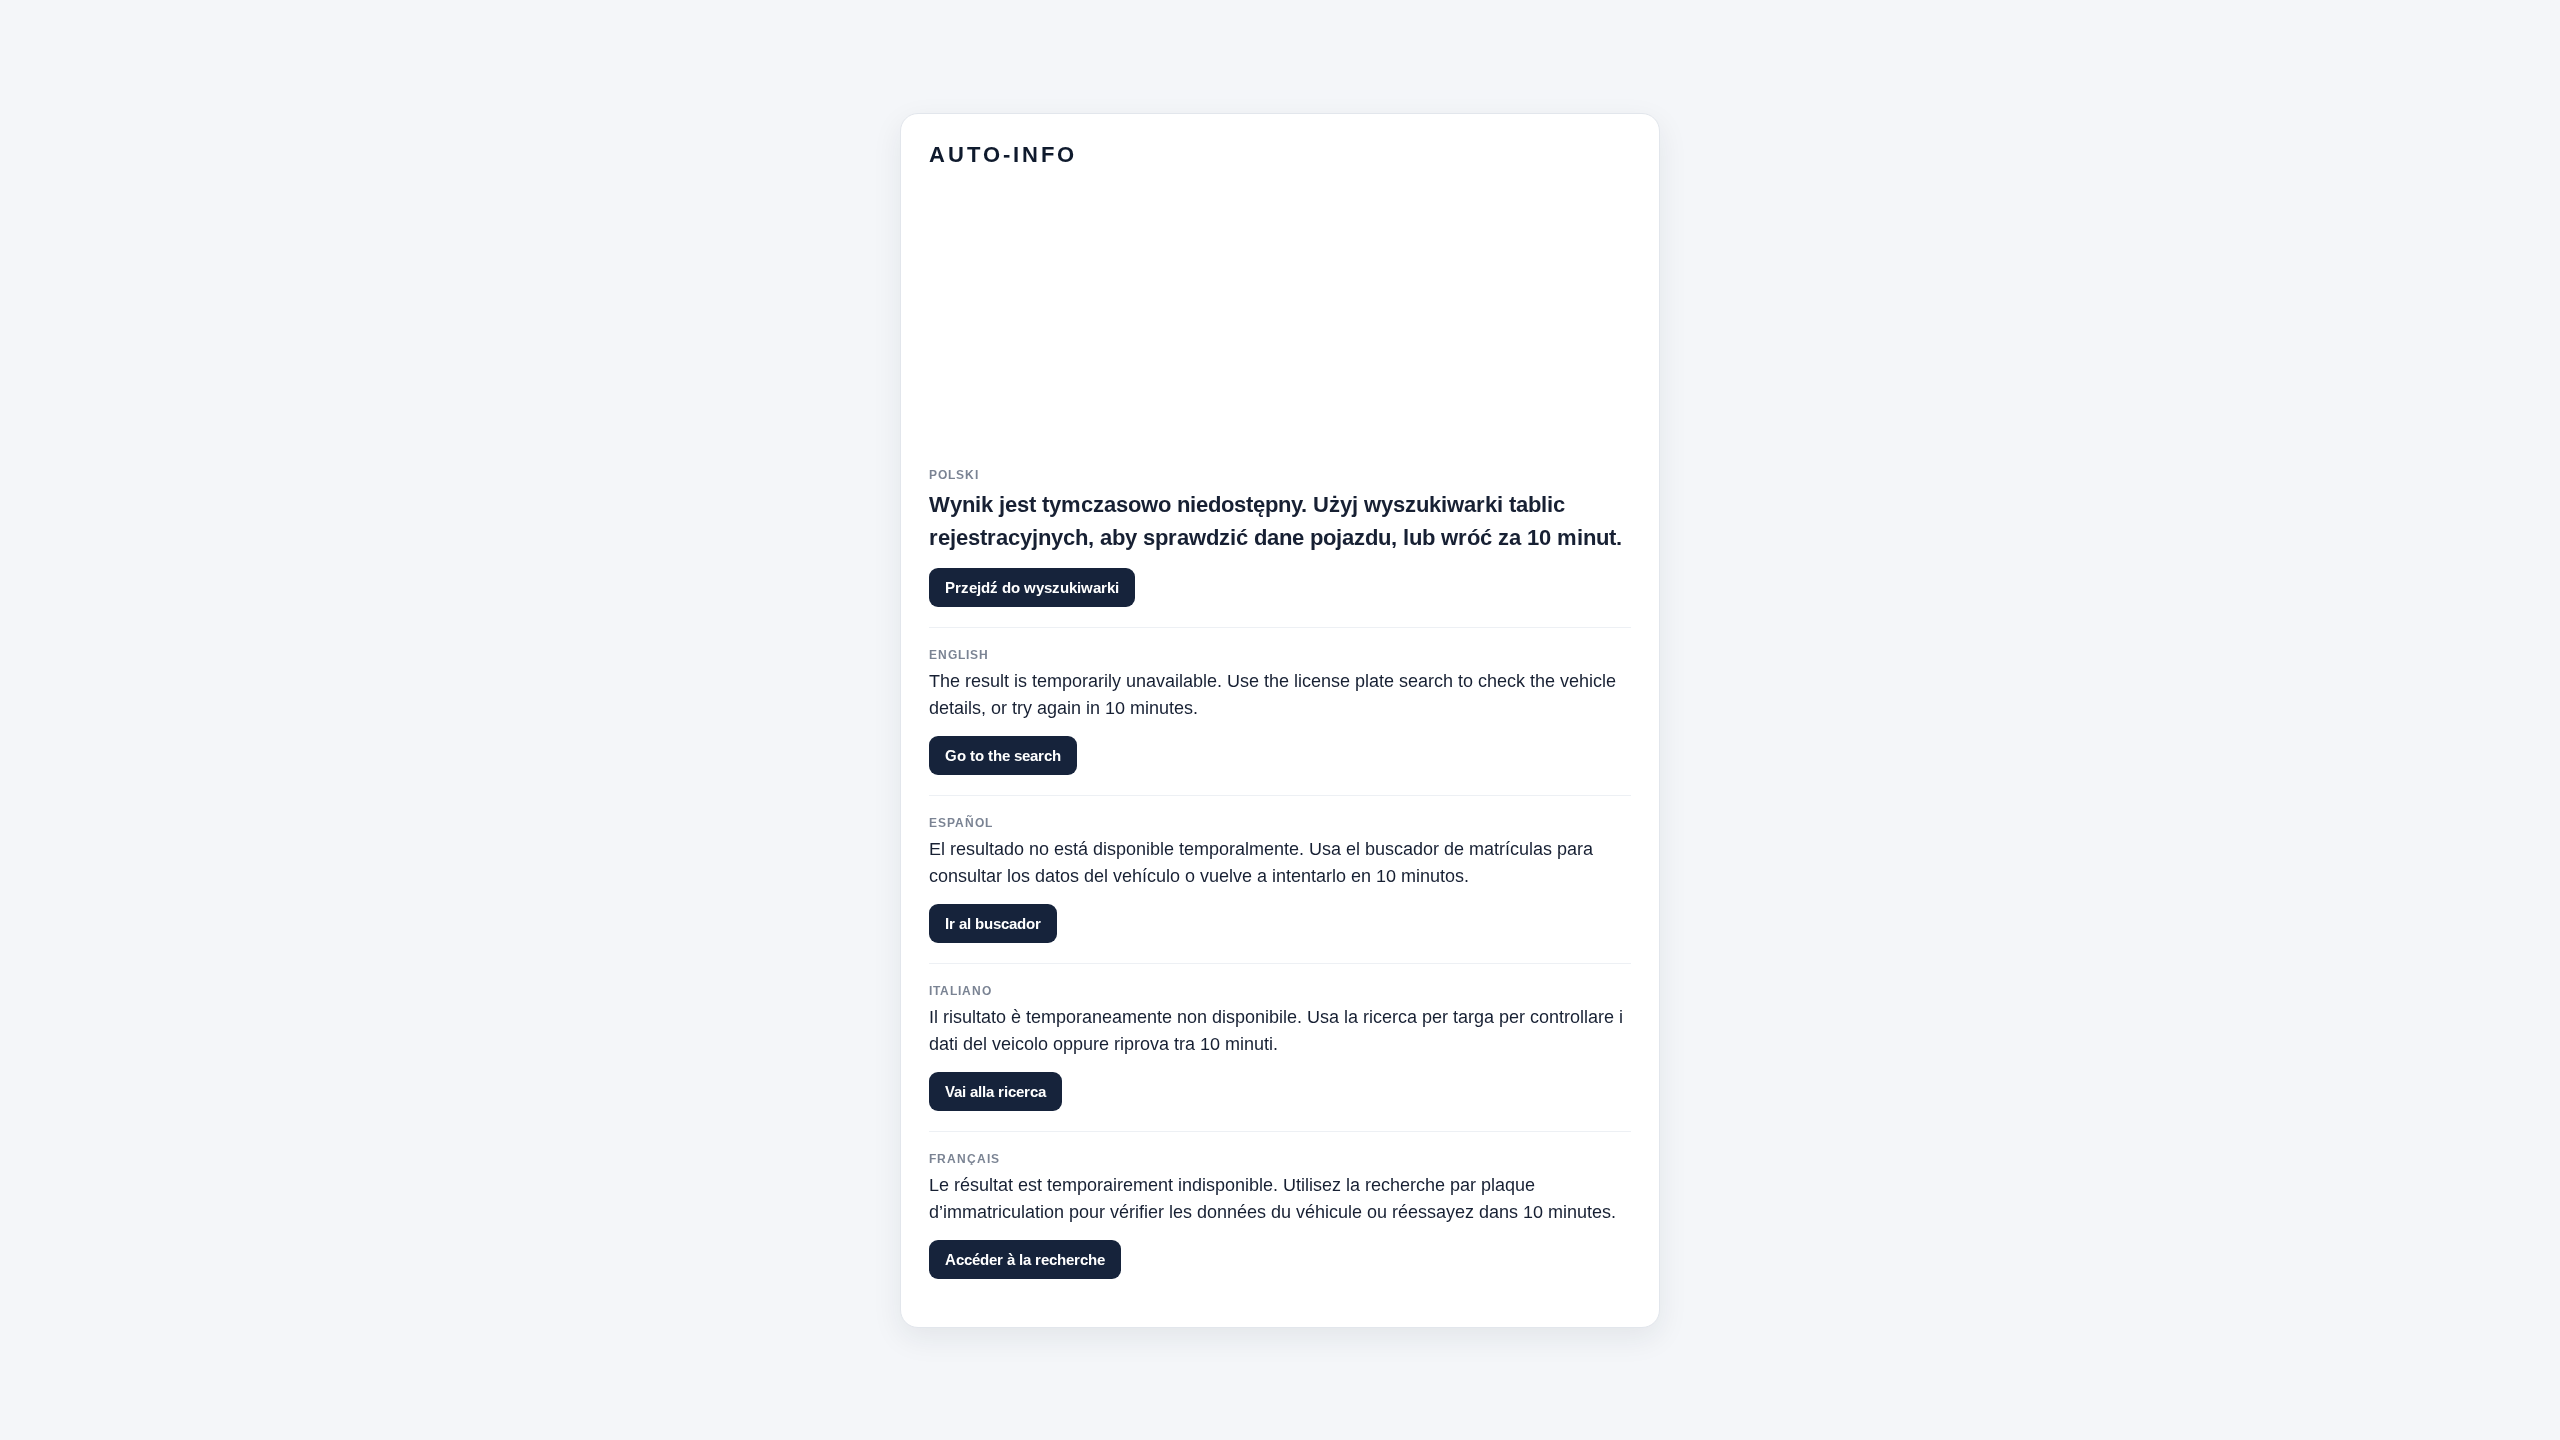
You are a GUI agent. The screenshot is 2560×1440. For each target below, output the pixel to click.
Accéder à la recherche (1025, 1259)
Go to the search (1003, 755)
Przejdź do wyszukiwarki (1032, 587)
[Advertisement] (1280, 328)
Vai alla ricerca (995, 1091)
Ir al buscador (993, 923)
